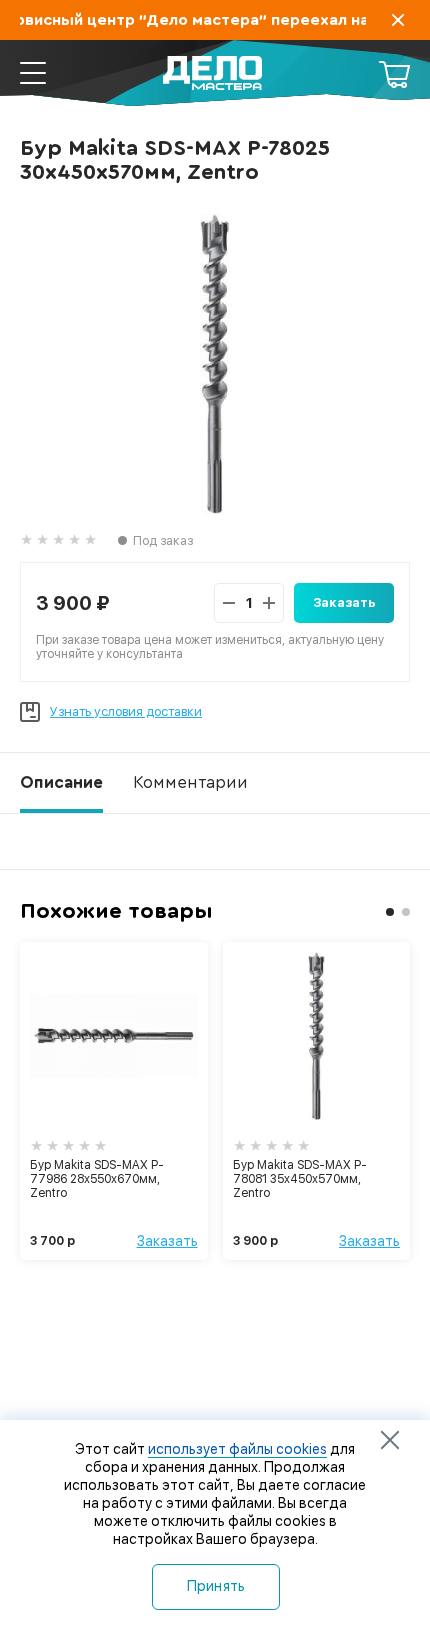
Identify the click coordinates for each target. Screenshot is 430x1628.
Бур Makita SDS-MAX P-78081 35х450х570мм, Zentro (300, 1179)
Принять (216, 1586)
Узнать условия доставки (126, 711)
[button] (390, 912)
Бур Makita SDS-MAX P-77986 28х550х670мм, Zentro (97, 1179)
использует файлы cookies (237, 1449)
